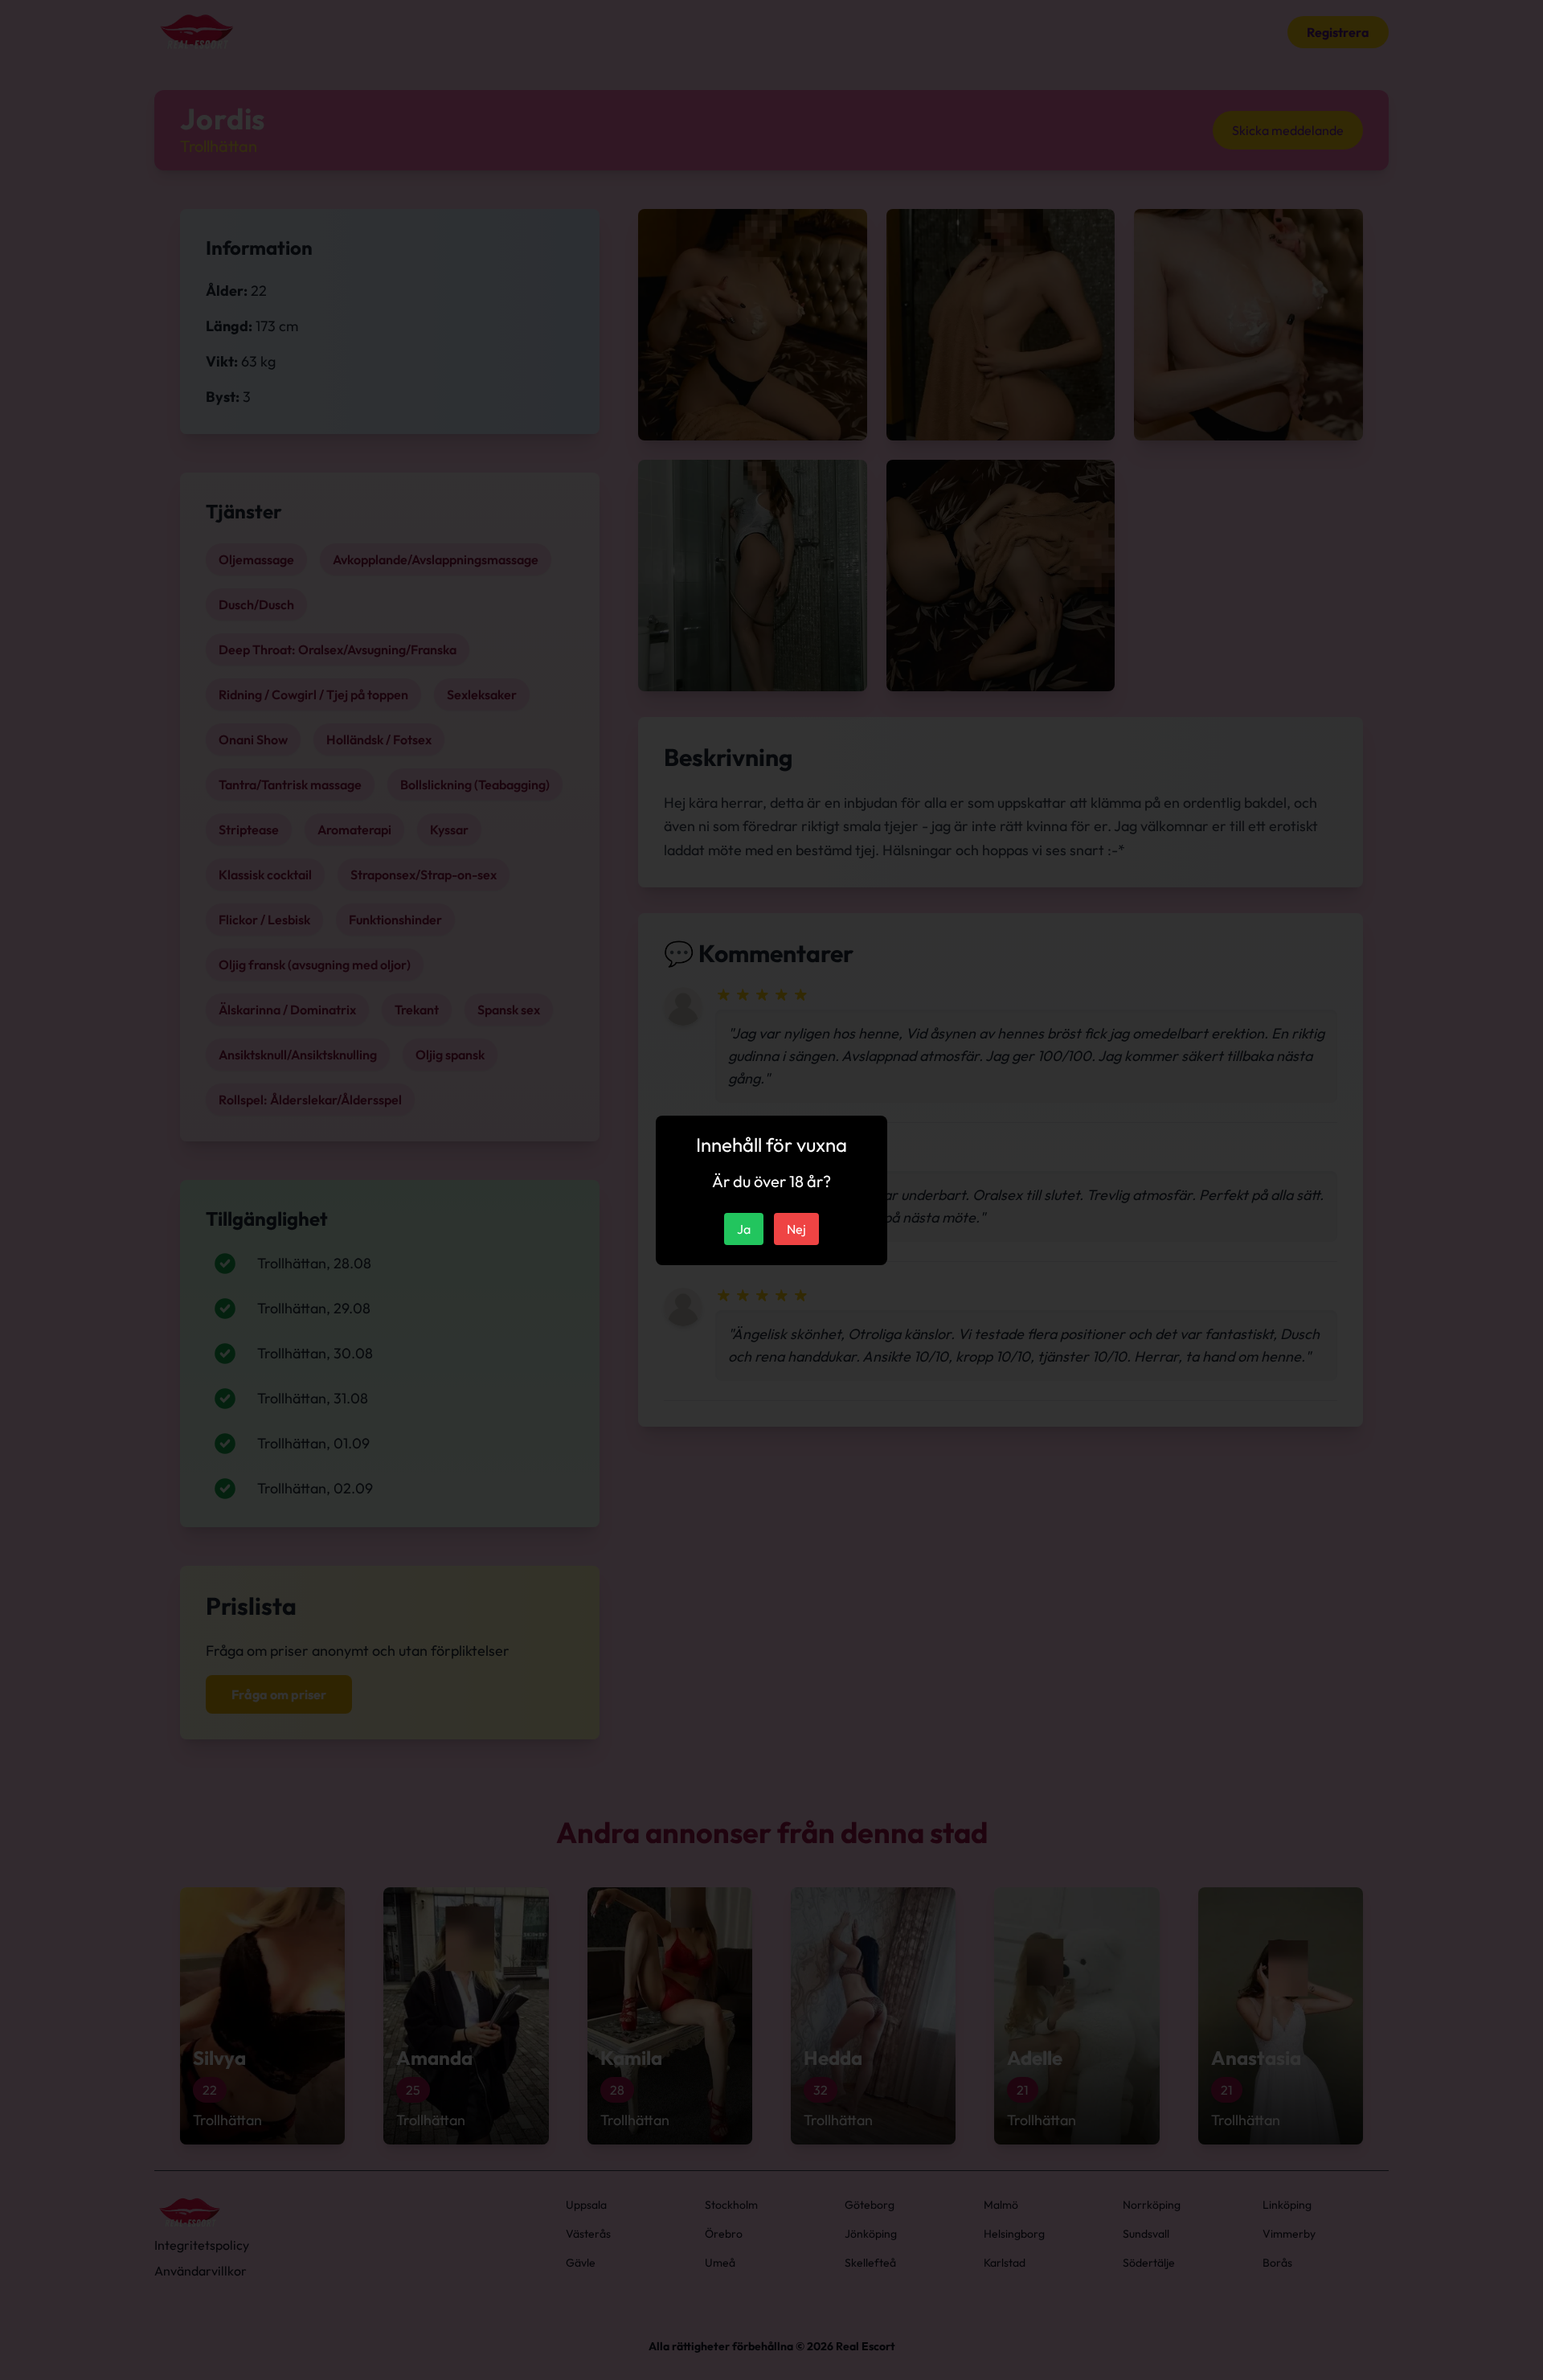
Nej (796, 1229)
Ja (744, 1229)
